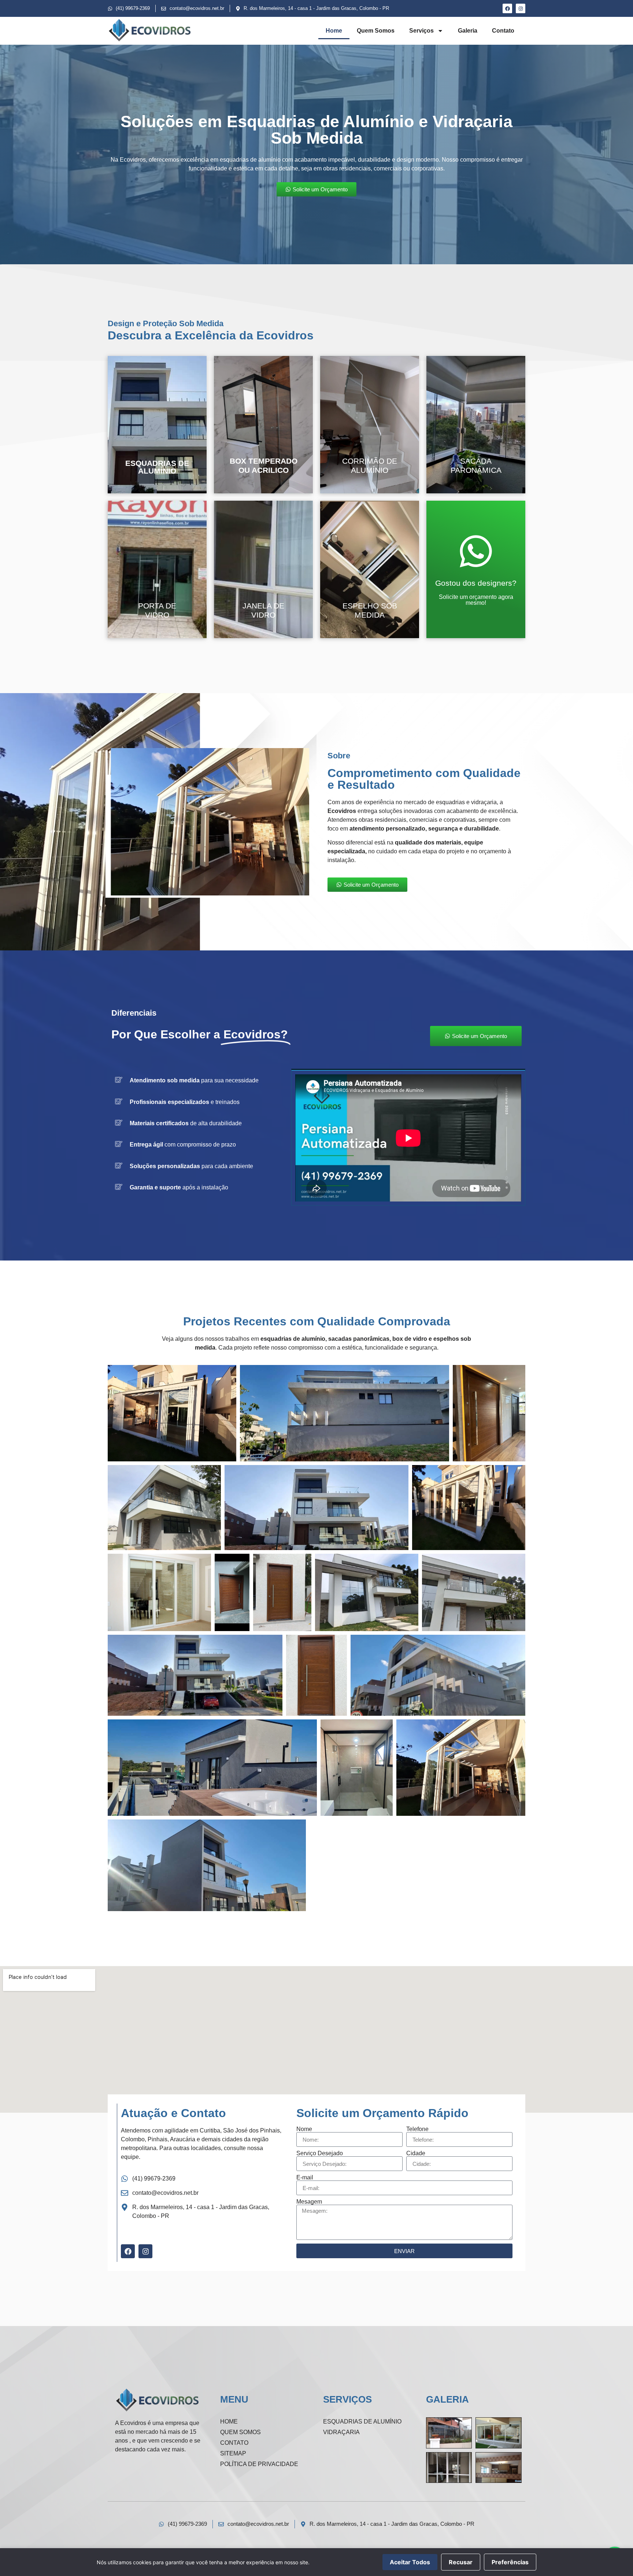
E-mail (305, 2178)
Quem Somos (376, 31)
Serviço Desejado (320, 2153)
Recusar (461, 2562)
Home (334, 31)
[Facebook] (507, 8)
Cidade (416, 2153)
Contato (503, 31)
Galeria (468, 31)
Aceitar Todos (410, 2562)
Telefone (417, 2129)
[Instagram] (521, 8)
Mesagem (309, 2202)
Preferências (510, 2562)
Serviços (421, 31)
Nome (304, 2129)
